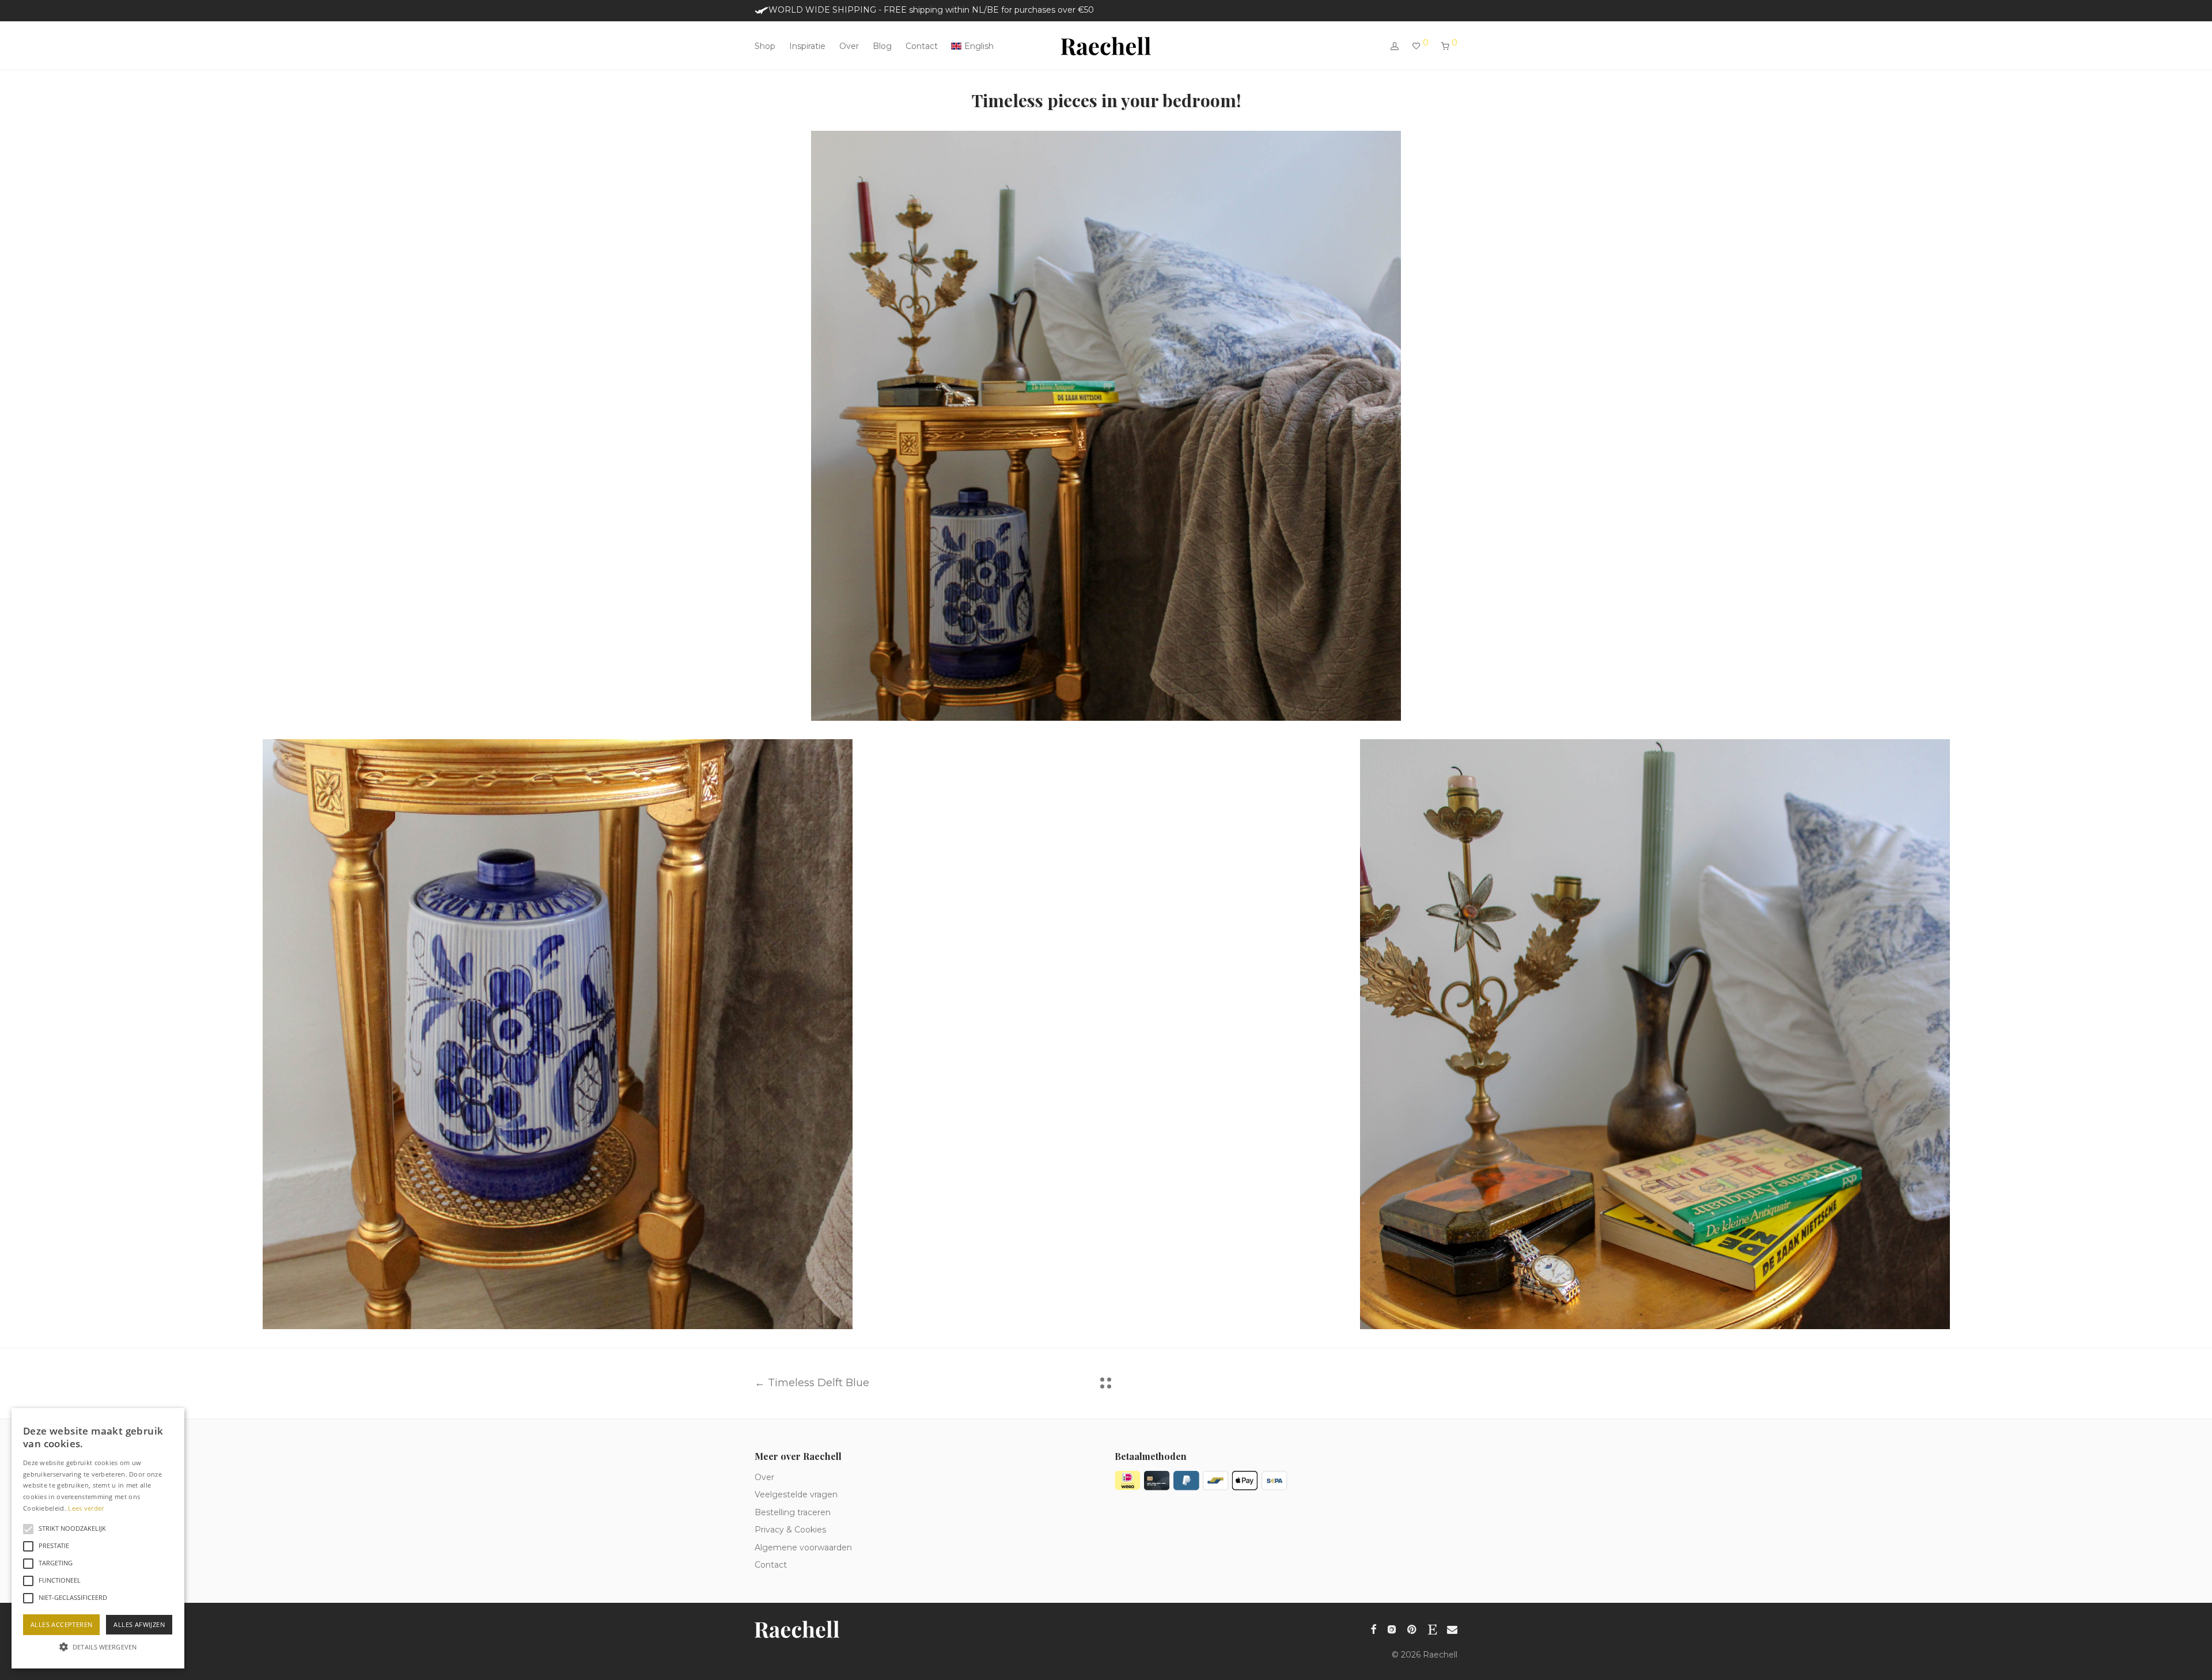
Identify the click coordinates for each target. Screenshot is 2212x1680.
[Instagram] (1392, 1628)
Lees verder (86, 1508)
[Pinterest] (1412, 1628)
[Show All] (1106, 1383)
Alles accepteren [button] (61, 1624)
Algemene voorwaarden (803, 1547)
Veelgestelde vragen (796, 1494)
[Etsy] (1432, 1628)
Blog (882, 46)
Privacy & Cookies (790, 1530)
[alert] (98, 1538)
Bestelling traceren (793, 1512)
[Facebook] (1373, 1628)
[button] (98, 1647)
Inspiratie (807, 46)
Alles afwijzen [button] (139, 1624)
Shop (765, 46)
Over (849, 46)
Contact (922, 46)
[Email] (1452, 1628)
